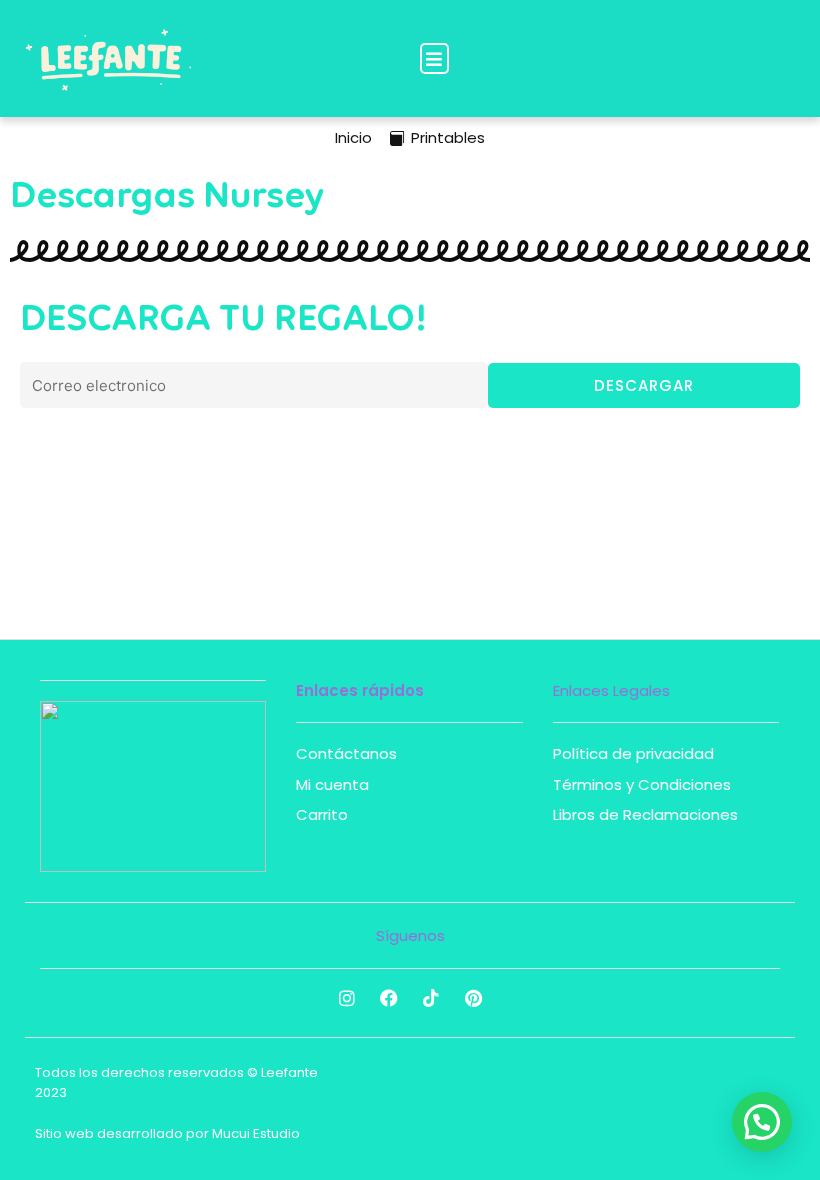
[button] (434, 58)
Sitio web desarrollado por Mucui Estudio (167, 1133)
